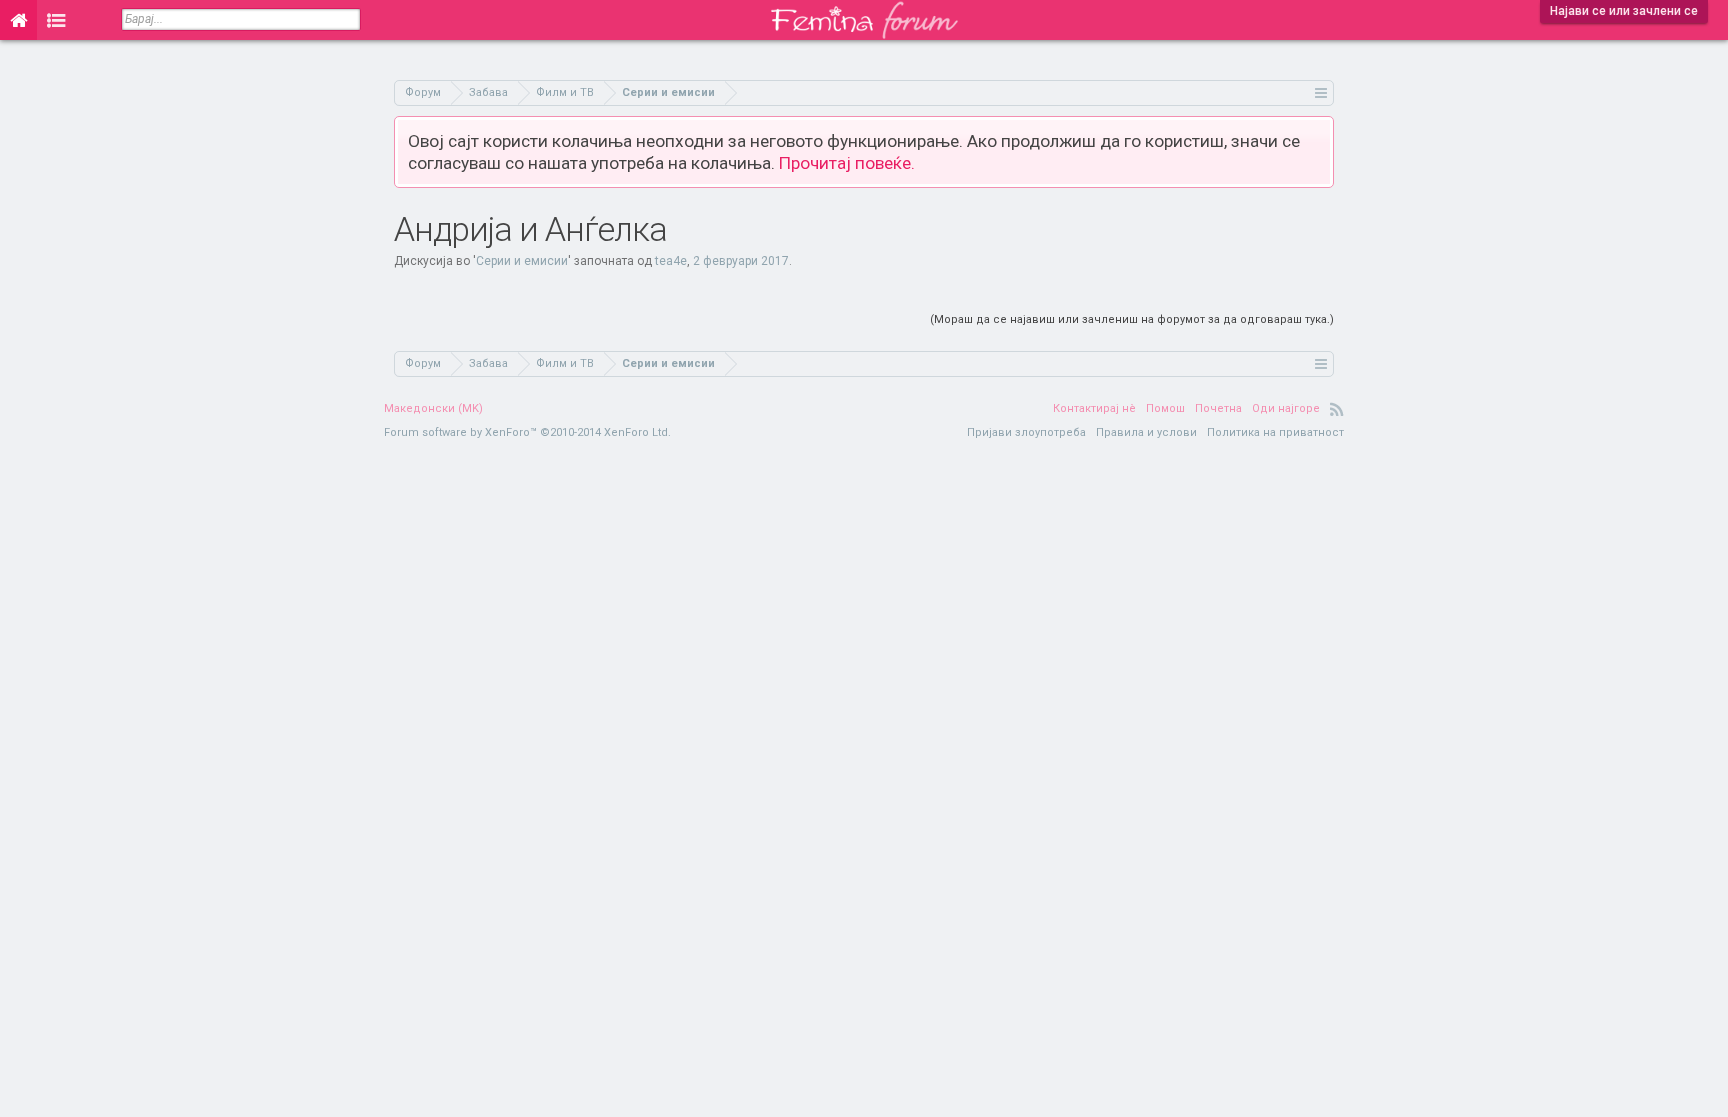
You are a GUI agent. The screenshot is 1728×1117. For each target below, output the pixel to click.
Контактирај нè (1094, 408)
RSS (1337, 409)
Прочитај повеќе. (847, 163)
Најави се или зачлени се (1624, 11)
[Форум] (56, 20)
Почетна (1218, 408)
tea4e (671, 261)
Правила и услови (1146, 432)
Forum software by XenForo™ (527, 432)
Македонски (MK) (433, 408)
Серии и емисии (522, 261)
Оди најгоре (1286, 408)
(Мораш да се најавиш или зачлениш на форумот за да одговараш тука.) (1132, 319)
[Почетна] (18, 20)
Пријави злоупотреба (1026, 432)
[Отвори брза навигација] (1321, 92)
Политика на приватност (1275, 432)
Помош (1165, 408)
